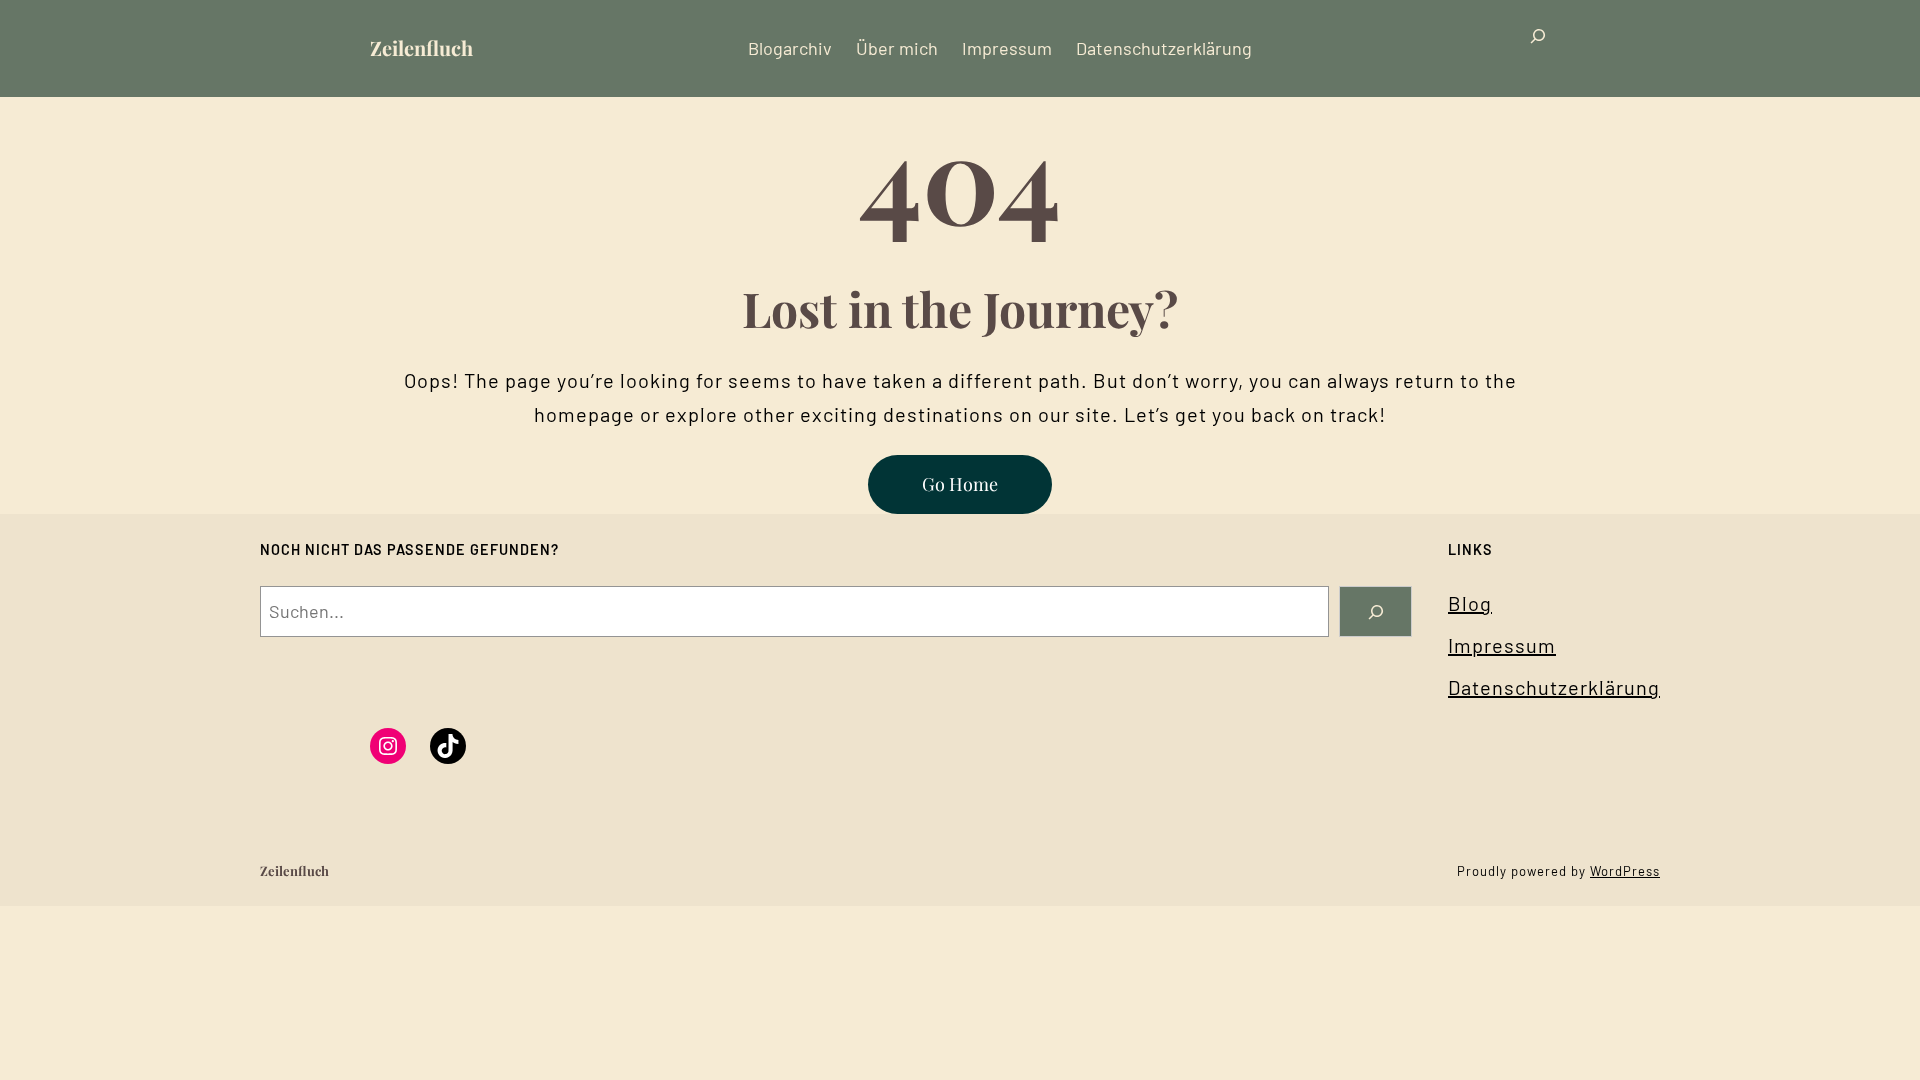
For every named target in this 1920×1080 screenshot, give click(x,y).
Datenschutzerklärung (1554, 687)
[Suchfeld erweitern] (1538, 48)
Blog (1470, 603)
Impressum (1502, 645)
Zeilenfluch (421, 47)
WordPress (1625, 871)
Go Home (960, 484)
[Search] (1375, 611)
